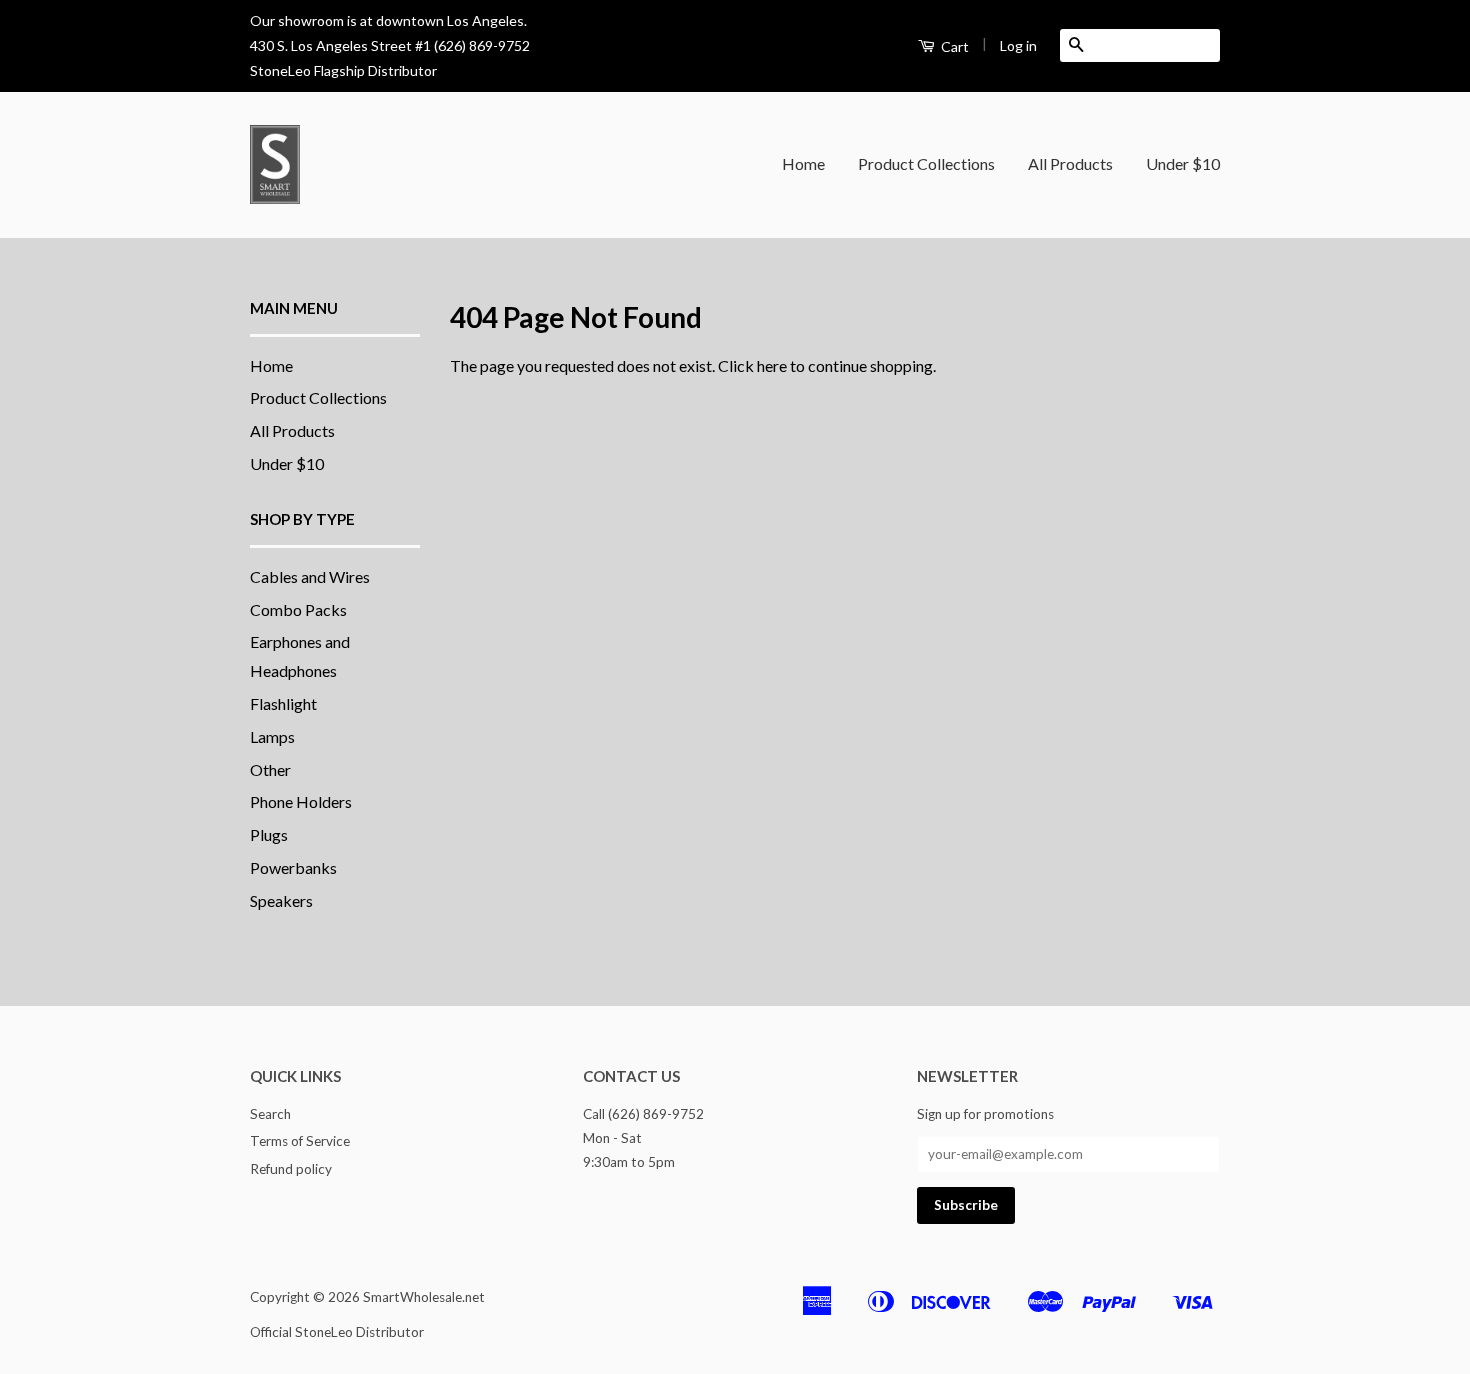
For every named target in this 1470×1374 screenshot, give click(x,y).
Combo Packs (298, 609)
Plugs (269, 834)
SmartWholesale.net (424, 1297)
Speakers (281, 900)
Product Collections (926, 163)
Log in (1018, 45)
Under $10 (1183, 163)
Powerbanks (293, 867)
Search (270, 1114)
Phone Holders (301, 801)
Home (803, 163)
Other (270, 769)
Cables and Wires (310, 576)
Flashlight (283, 703)
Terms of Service (300, 1141)
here (772, 365)
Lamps (272, 736)
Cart (953, 46)
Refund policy (291, 1169)
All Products (1070, 163)
